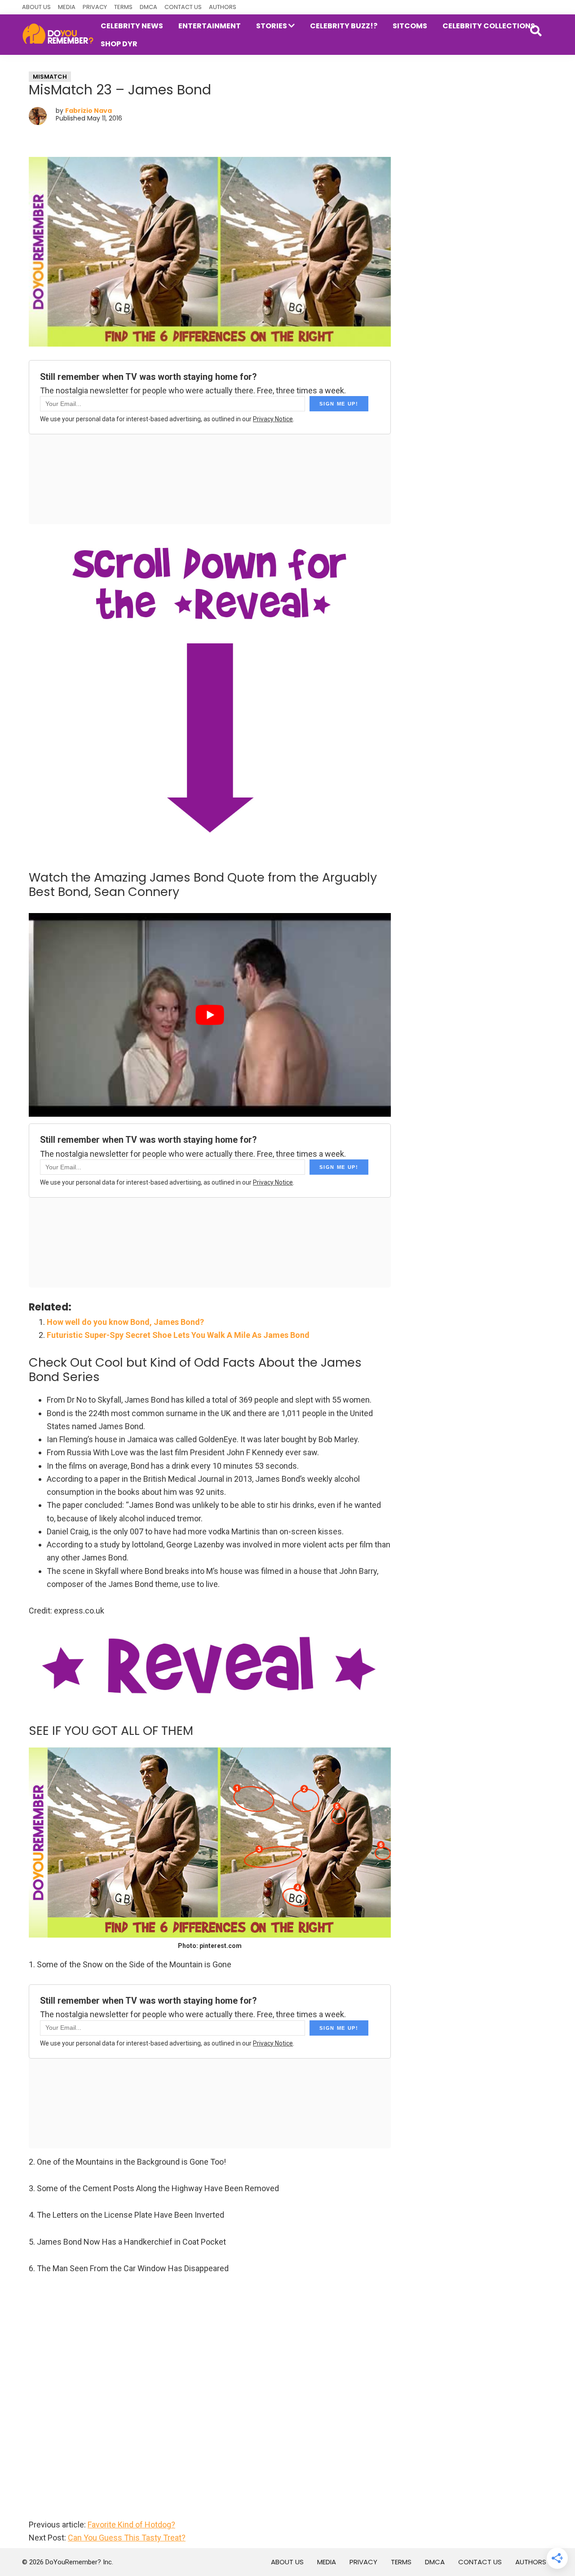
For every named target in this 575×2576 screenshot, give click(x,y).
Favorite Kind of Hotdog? (131, 2525)
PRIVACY (95, 7)
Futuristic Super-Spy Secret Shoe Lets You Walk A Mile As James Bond (178, 1335)
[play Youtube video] (210, 1015)
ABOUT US (36, 7)
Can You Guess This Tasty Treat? (127, 2538)
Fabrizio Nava (88, 111)
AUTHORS (223, 7)
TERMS (123, 7)
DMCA (148, 7)
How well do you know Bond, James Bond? (125, 1322)
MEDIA (67, 7)
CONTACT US (183, 7)
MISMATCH (50, 77)
